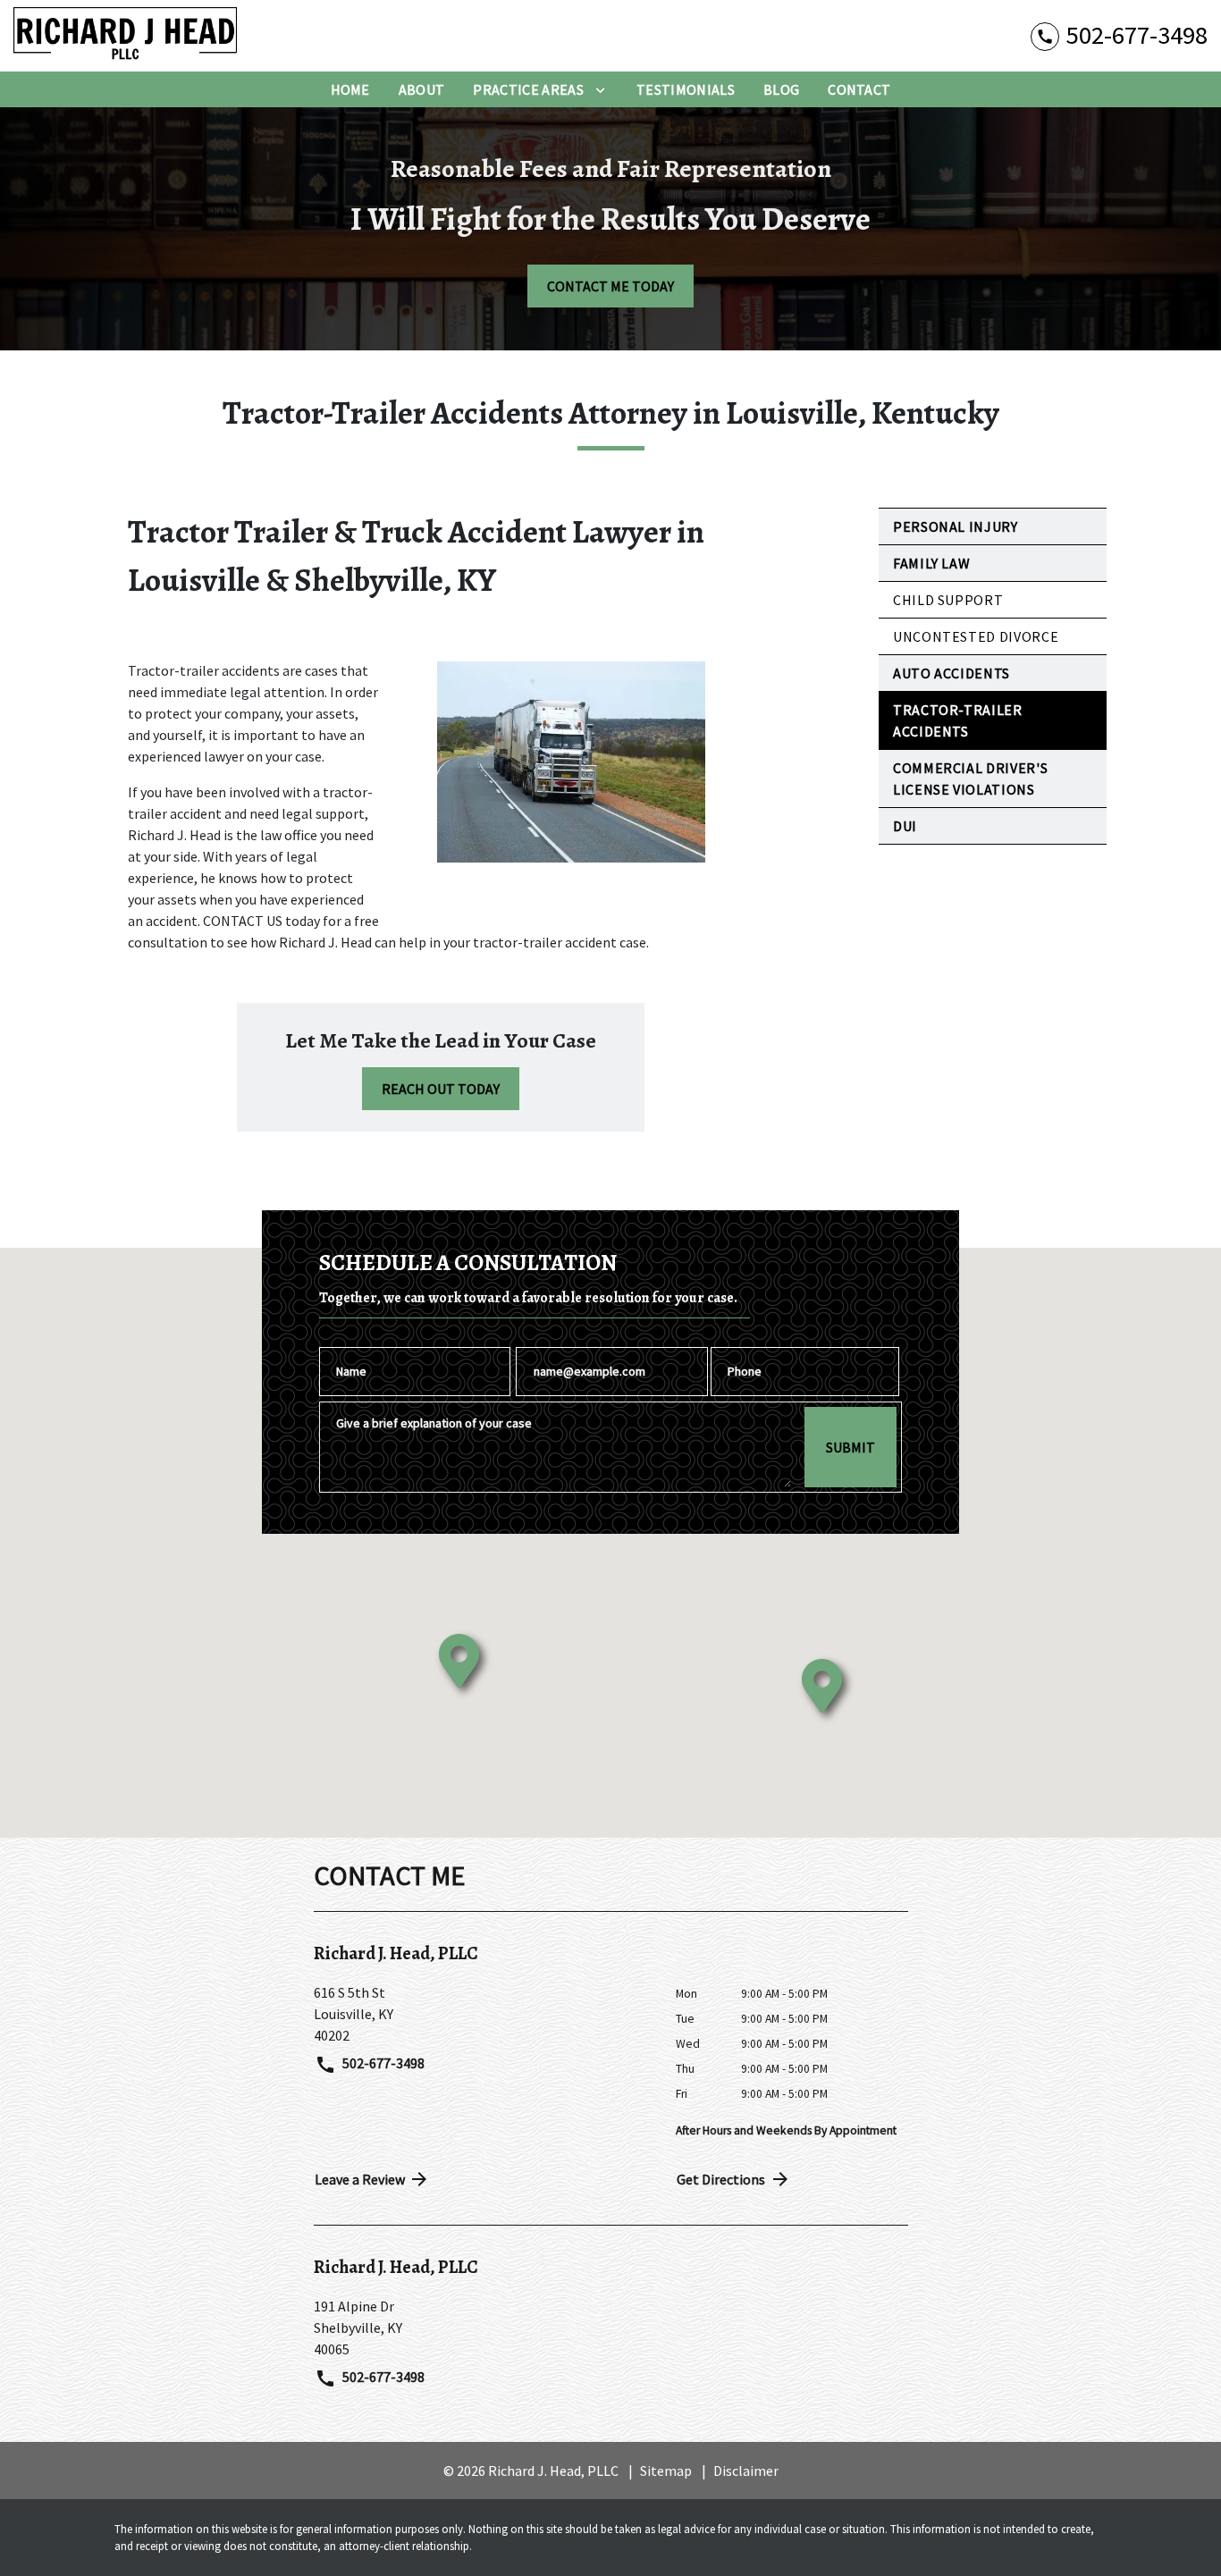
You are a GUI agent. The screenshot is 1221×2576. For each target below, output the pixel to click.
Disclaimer (746, 2471)
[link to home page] (125, 36)
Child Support (948, 600)
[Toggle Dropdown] (600, 89)
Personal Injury (956, 526)
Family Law (931, 563)
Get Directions (721, 2179)
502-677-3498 (382, 2063)
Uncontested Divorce (976, 636)
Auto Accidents (952, 673)
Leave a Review (360, 2179)
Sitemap (666, 2471)
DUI (905, 826)
